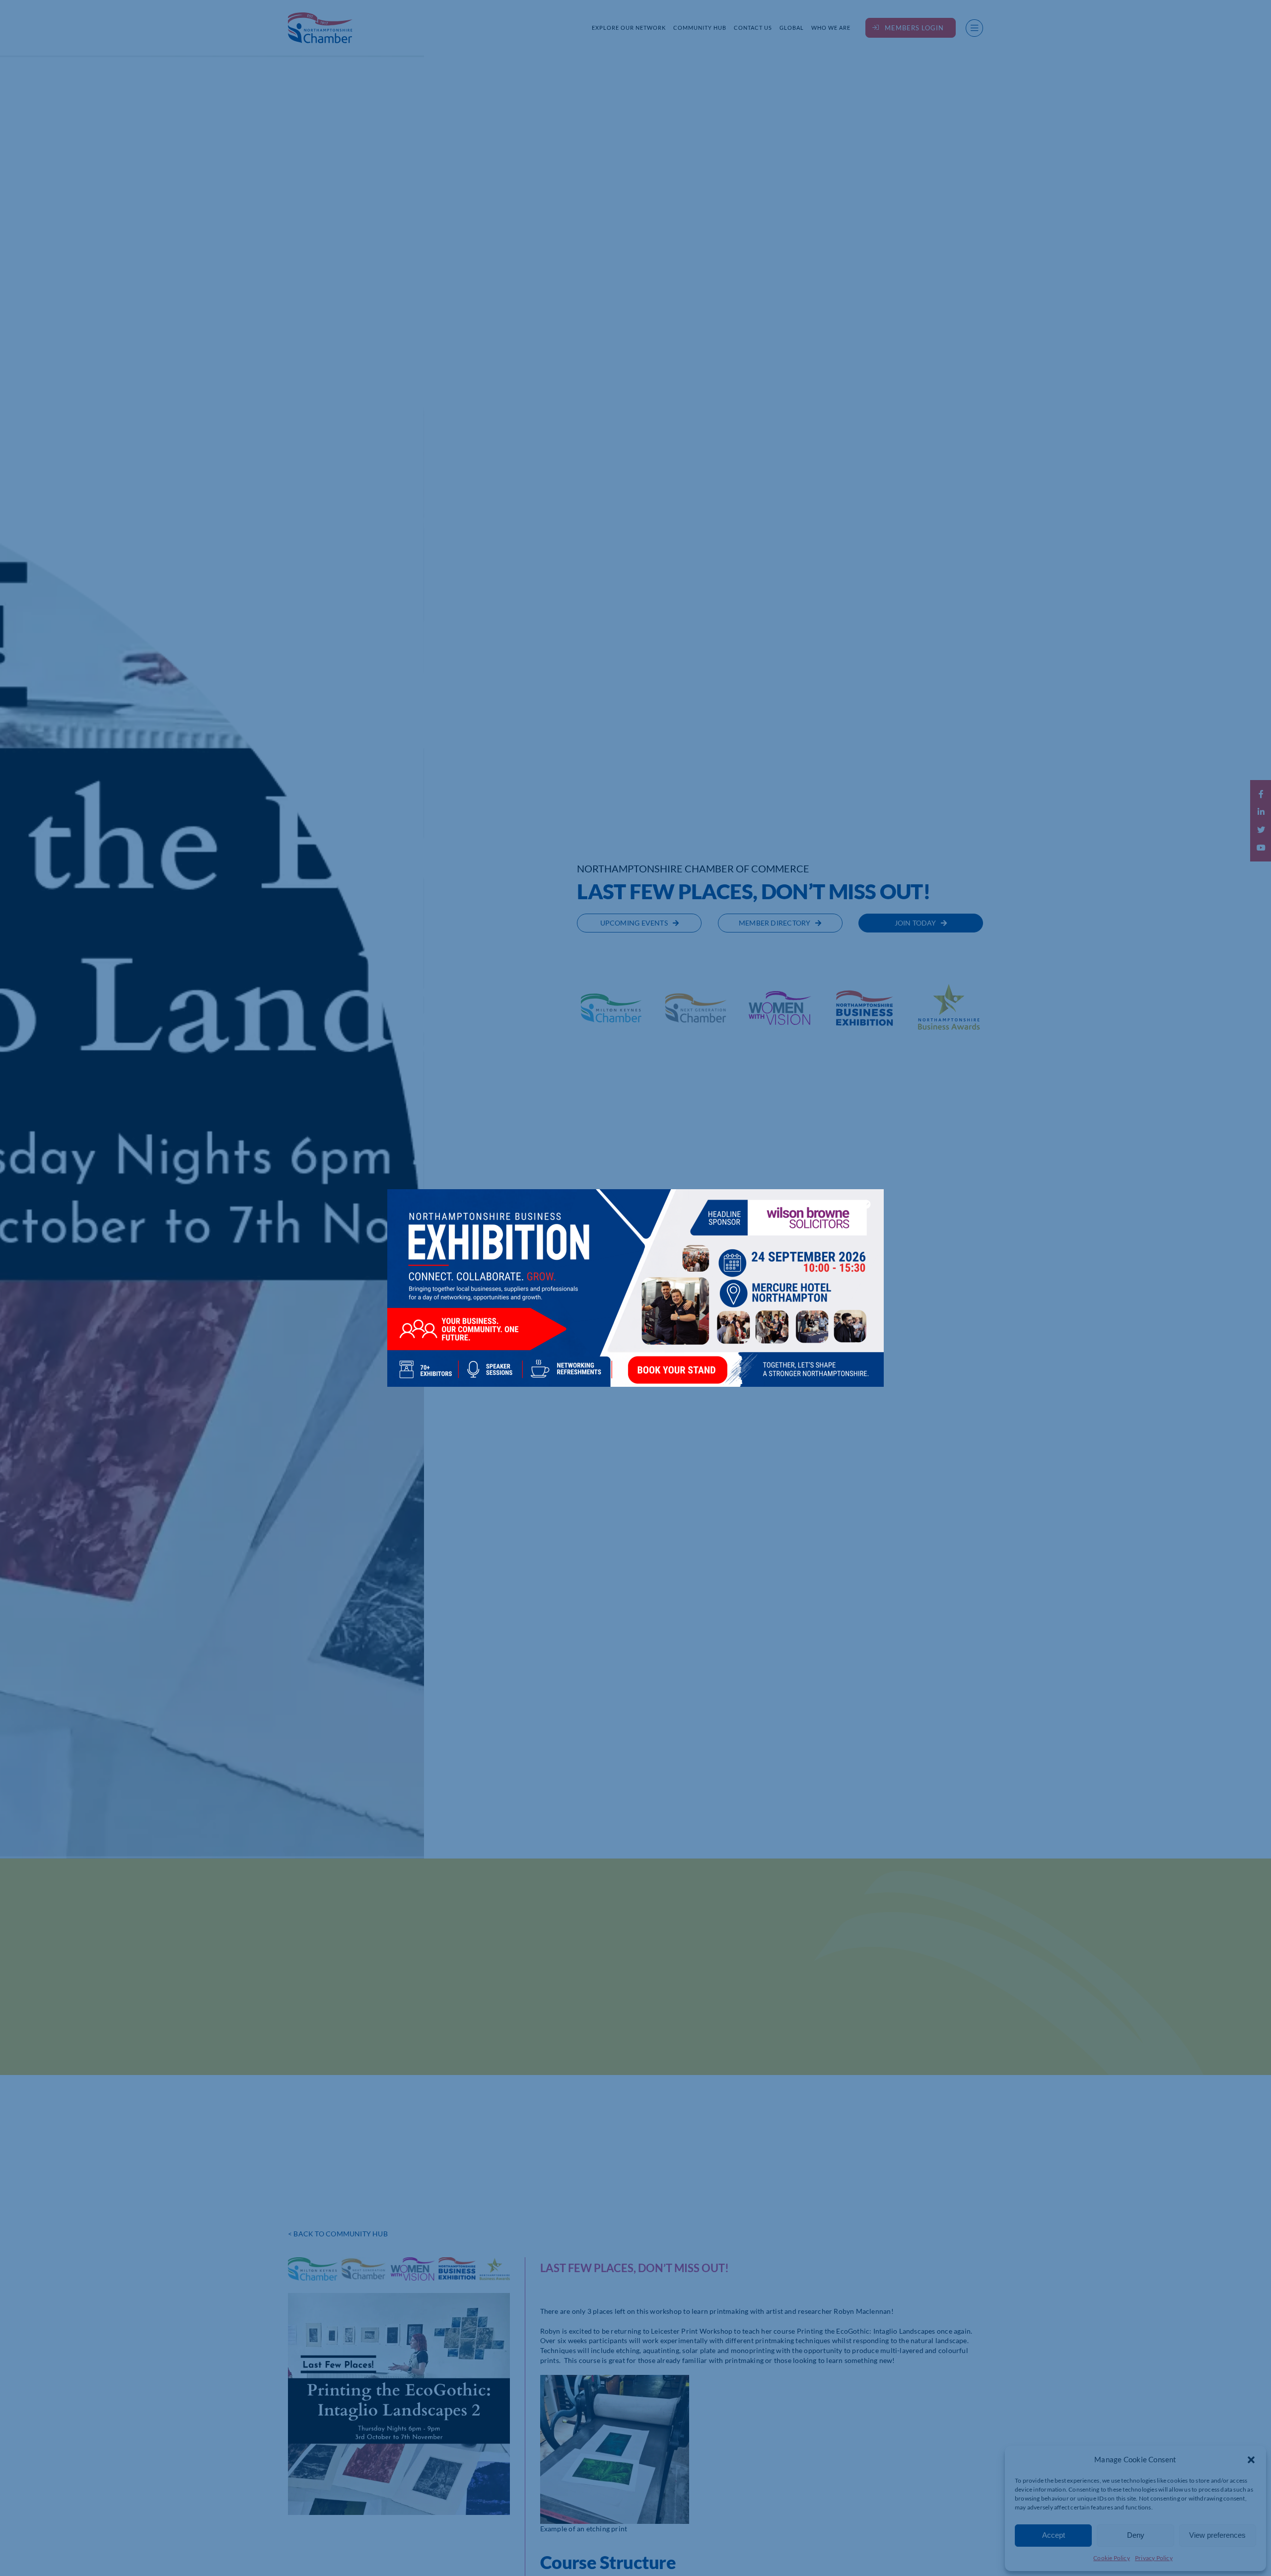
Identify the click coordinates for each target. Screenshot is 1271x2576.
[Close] (866, 1204)
